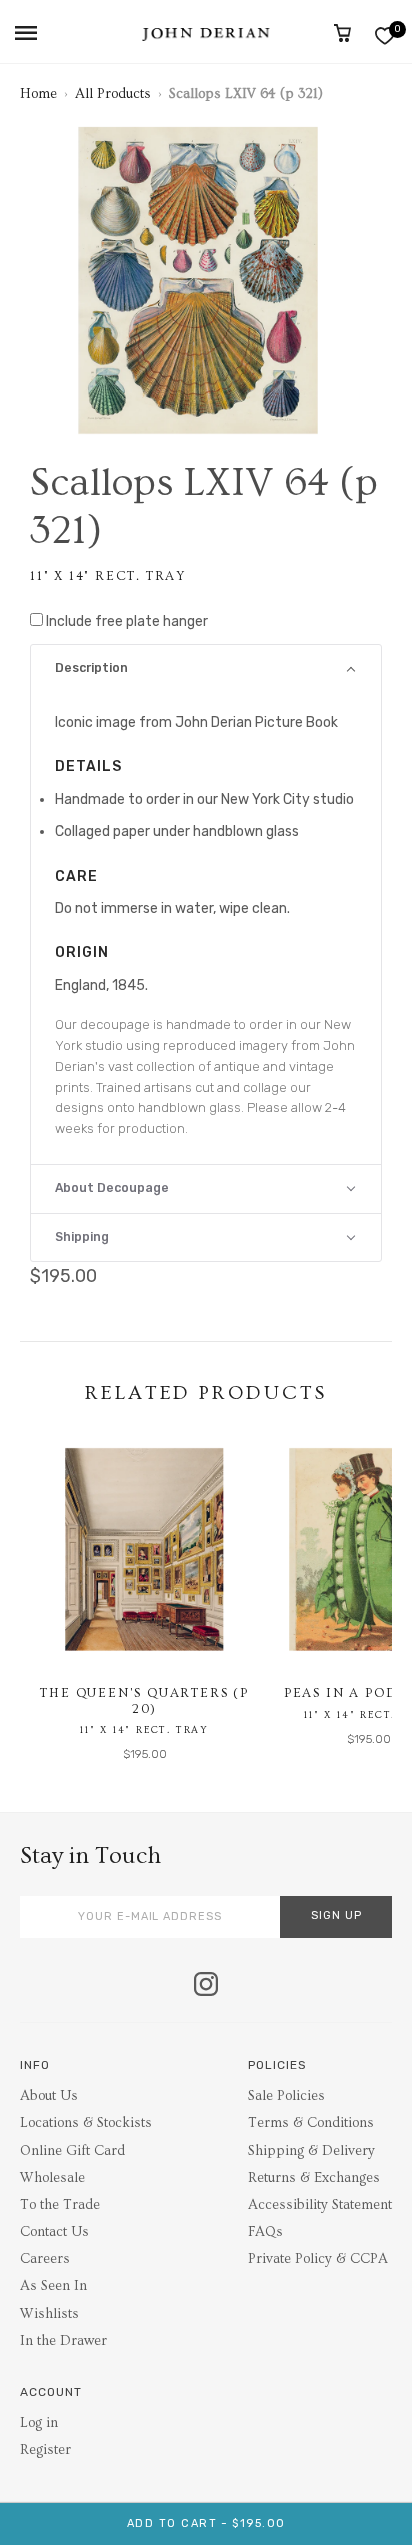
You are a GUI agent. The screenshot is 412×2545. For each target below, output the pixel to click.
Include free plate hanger (127, 621)
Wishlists (49, 2314)
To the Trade (60, 2205)
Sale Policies (286, 2096)
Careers (45, 2259)
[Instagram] (206, 1986)
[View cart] (342, 33)
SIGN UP (336, 1915)
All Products (113, 94)
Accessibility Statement (320, 2205)
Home (38, 94)
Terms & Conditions (311, 2123)
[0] (384, 35)
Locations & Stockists (86, 2123)
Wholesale (52, 2178)
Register (45, 2450)
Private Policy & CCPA (318, 2259)
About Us (49, 2096)
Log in (39, 2423)
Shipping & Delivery (311, 2151)
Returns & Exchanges (314, 2178)
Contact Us (54, 2232)
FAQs (265, 2232)
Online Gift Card (72, 2151)
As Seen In (53, 2286)
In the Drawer (63, 2341)
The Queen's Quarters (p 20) (144, 1701)
